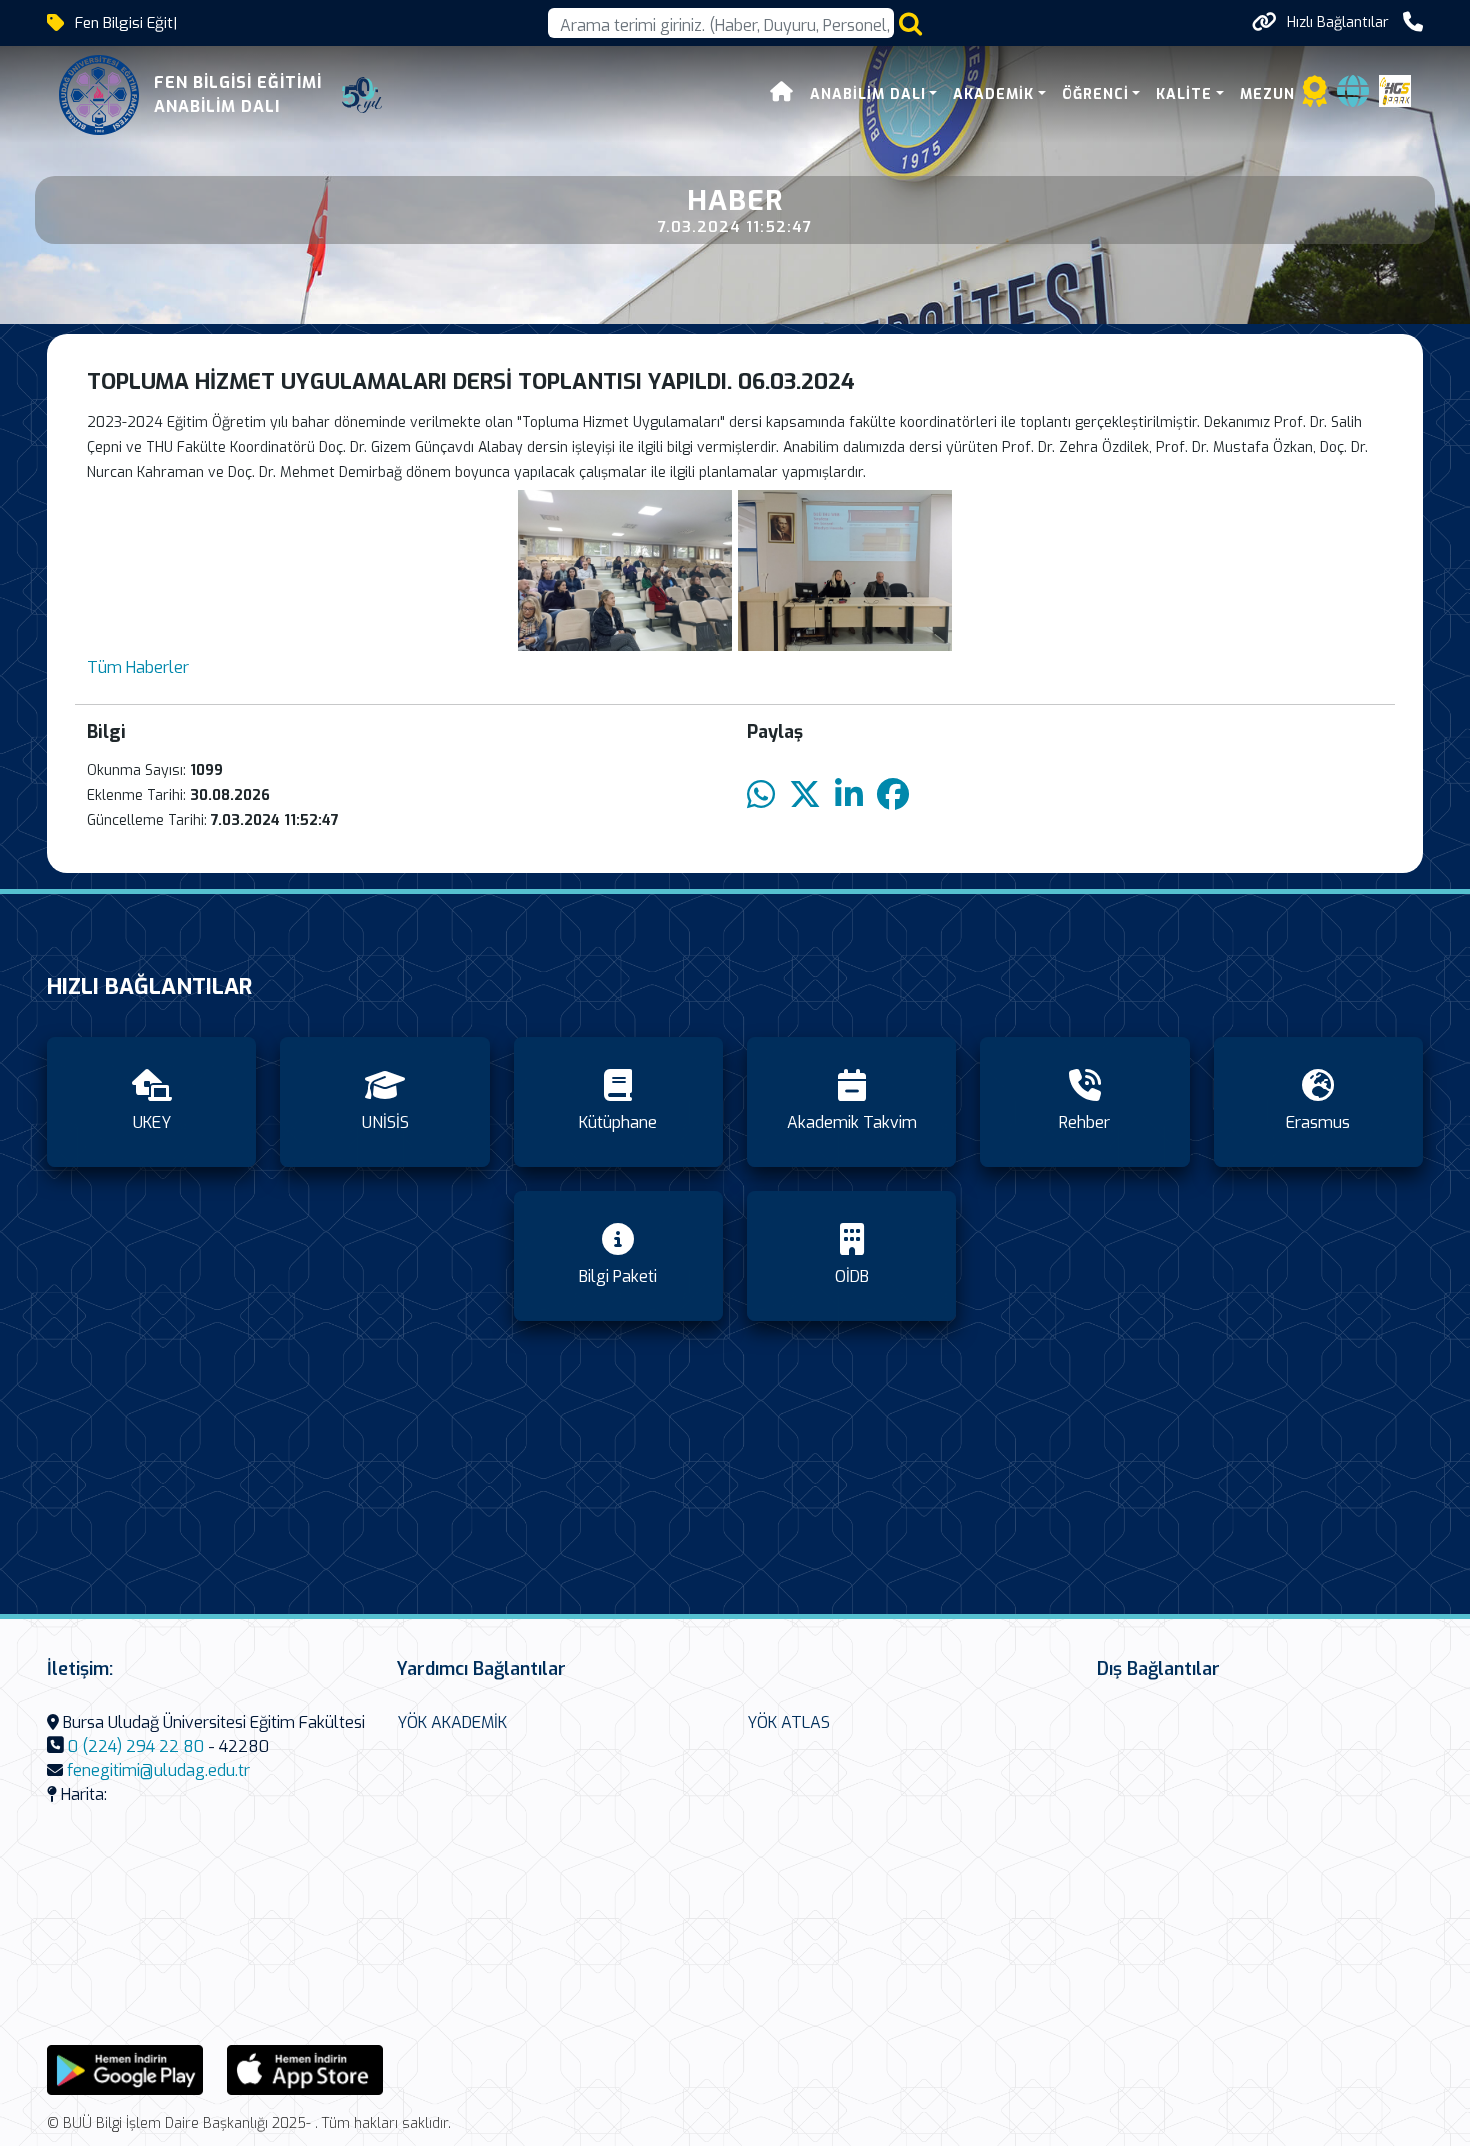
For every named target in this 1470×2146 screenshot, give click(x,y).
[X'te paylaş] (805, 795)
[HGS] (1395, 89)
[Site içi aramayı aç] (910, 23)
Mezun (1267, 94)
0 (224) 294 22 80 (136, 1746)
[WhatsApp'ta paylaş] (761, 795)
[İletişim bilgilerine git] (1413, 22)
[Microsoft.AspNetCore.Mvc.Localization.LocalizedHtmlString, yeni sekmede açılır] (125, 2068)
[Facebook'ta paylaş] (893, 795)
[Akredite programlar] (1315, 97)
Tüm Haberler (138, 667)
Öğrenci (1095, 94)
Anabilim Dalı (868, 94)
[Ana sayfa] (782, 94)
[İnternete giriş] (1353, 97)
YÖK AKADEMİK (452, 1722)
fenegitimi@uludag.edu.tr (158, 1770)
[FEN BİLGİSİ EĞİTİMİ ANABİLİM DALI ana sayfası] (99, 95)
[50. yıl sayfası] (362, 95)
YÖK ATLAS (788, 1722)
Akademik (993, 94)
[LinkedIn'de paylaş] (849, 795)
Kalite (1184, 94)
